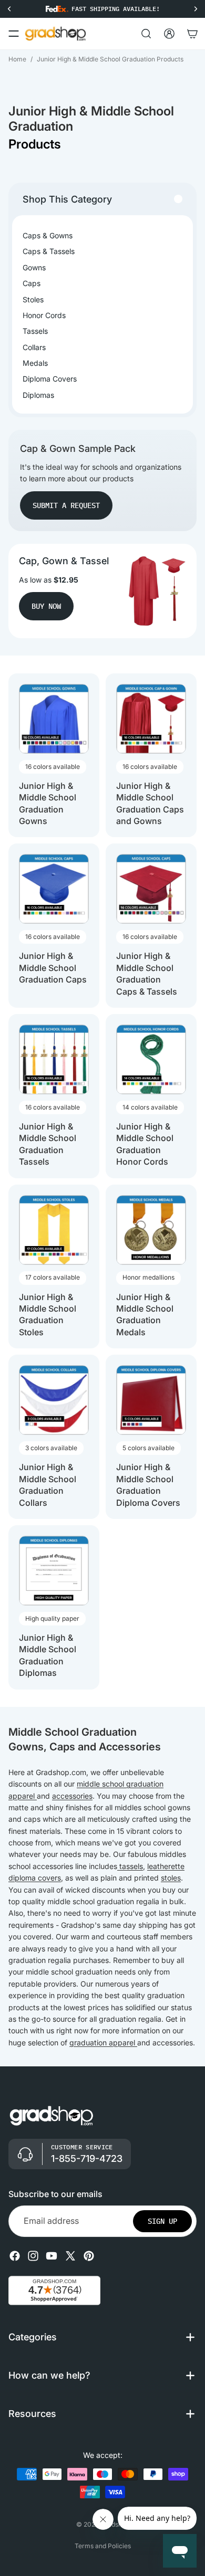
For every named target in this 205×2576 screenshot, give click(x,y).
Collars (34, 347)
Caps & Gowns (48, 235)
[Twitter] (70, 2255)
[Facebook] (15, 2255)
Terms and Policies (103, 2546)
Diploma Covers (50, 379)
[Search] (146, 34)
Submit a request (66, 505)
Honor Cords (44, 315)
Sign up (162, 2221)
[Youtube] (52, 2255)
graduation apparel (103, 2042)
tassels (130, 1866)
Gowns (34, 267)
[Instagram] (33, 2255)
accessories (72, 1796)
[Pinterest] (89, 2255)
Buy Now (46, 606)
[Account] (169, 34)
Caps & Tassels (49, 251)
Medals (35, 363)
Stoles (33, 299)
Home (17, 59)
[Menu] (14, 34)
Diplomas (38, 395)
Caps (32, 283)
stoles (171, 1878)
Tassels (35, 331)
